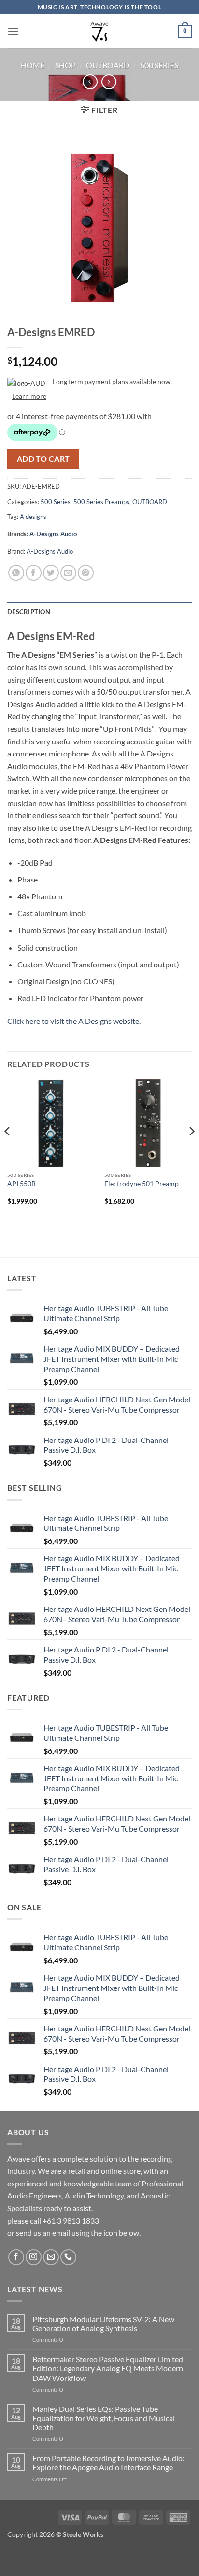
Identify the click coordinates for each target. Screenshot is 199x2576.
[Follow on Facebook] (16, 2257)
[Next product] (90, 82)
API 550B (21, 1184)
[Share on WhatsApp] (16, 573)
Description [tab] (29, 612)
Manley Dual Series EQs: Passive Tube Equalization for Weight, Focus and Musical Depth (104, 2418)
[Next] (191, 1150)
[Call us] (68, 2257)
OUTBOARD (108, 65)
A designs (33, 517)
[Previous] (8, 1150)
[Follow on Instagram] (34, 2257)
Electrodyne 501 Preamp (142, 1184)
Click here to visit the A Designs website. (74, 1021)
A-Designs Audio (53, 534)
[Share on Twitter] (51, 573)
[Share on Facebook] (34, 573)
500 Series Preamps (101, 502)
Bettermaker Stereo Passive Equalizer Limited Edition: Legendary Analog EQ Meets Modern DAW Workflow (108, 2368)
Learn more (29, 396)
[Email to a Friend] (68, 573)
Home (33, 65)
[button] (13, 31)
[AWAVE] (100, 31)
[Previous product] (109, 82)
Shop (65, 65)
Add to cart (43, 459)
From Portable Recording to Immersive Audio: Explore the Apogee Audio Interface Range (108, 2463)
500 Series (159, 65)
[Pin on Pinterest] (86, 573)
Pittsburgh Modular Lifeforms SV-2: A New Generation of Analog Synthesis (103, 2324)
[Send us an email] (51, 2257)
